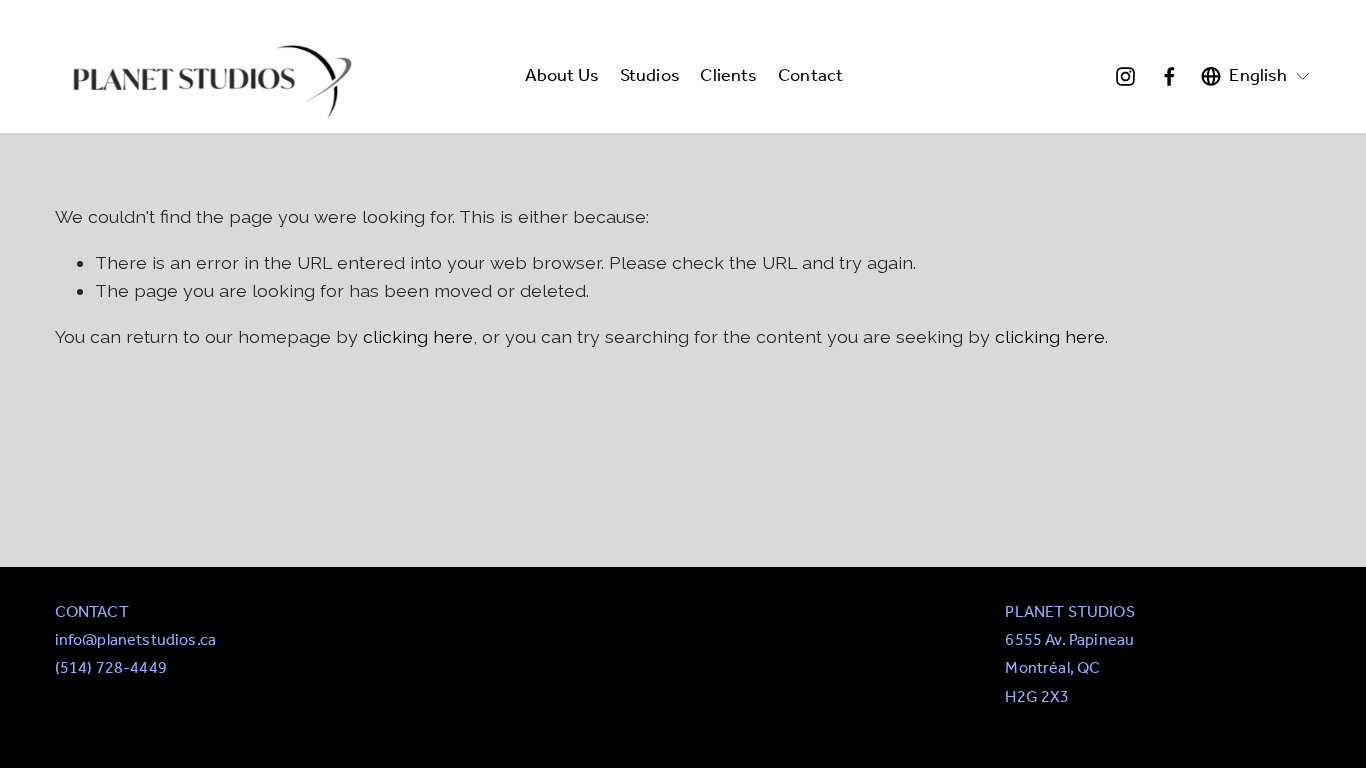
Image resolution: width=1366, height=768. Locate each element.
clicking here (418, 336)
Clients (728, 76)
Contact (810, 76)
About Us (562, 76)
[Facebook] (1169, 76)
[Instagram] (1125, 76)
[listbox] (1256, 77)
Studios (650, 76)
